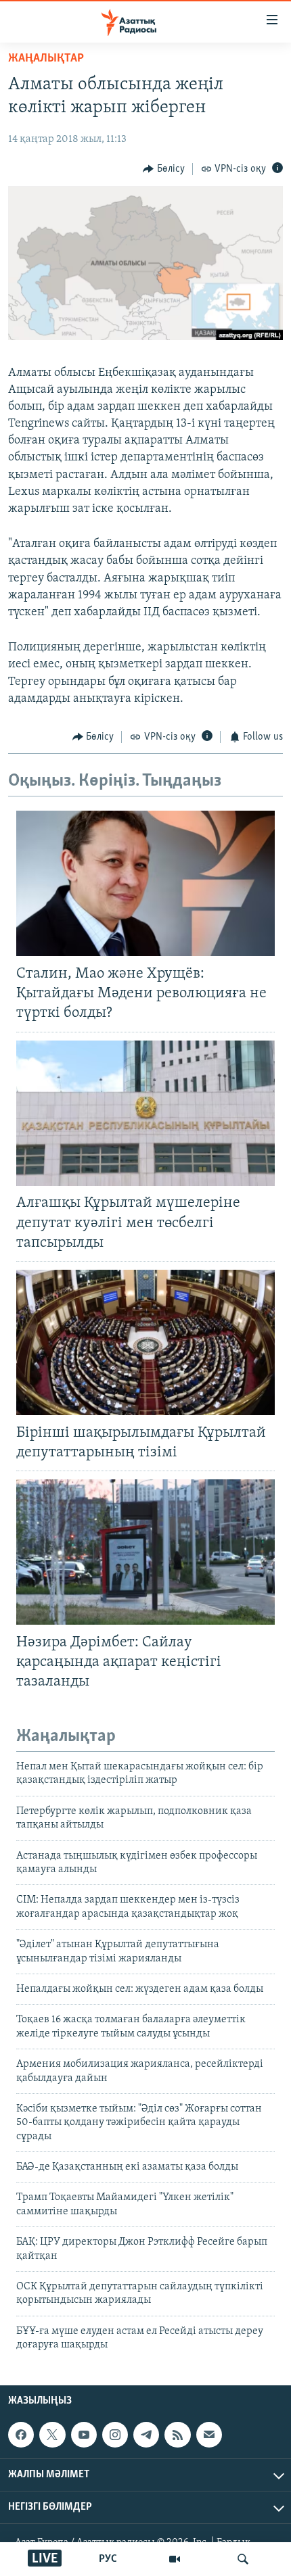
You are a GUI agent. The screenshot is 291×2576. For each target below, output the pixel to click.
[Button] (164, 169)
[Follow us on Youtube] (84, 2435)
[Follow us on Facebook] (21, 2435)
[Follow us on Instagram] (115, 2435)
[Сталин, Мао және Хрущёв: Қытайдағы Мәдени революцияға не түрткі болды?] (145, 883)
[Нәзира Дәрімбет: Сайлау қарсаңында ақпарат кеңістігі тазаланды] (145, 1552)
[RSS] (177, 2435)
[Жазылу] (209, 2435)
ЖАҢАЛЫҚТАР (46, 59)
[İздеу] (243, 2559)
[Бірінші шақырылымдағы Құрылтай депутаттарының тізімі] (145, 1342)
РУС (108, 2559)
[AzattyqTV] (175, 2559)
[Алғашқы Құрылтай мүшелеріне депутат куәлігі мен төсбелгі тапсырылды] (145, 1113)
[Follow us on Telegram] (146, 2435)
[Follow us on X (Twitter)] (52, 2435)
